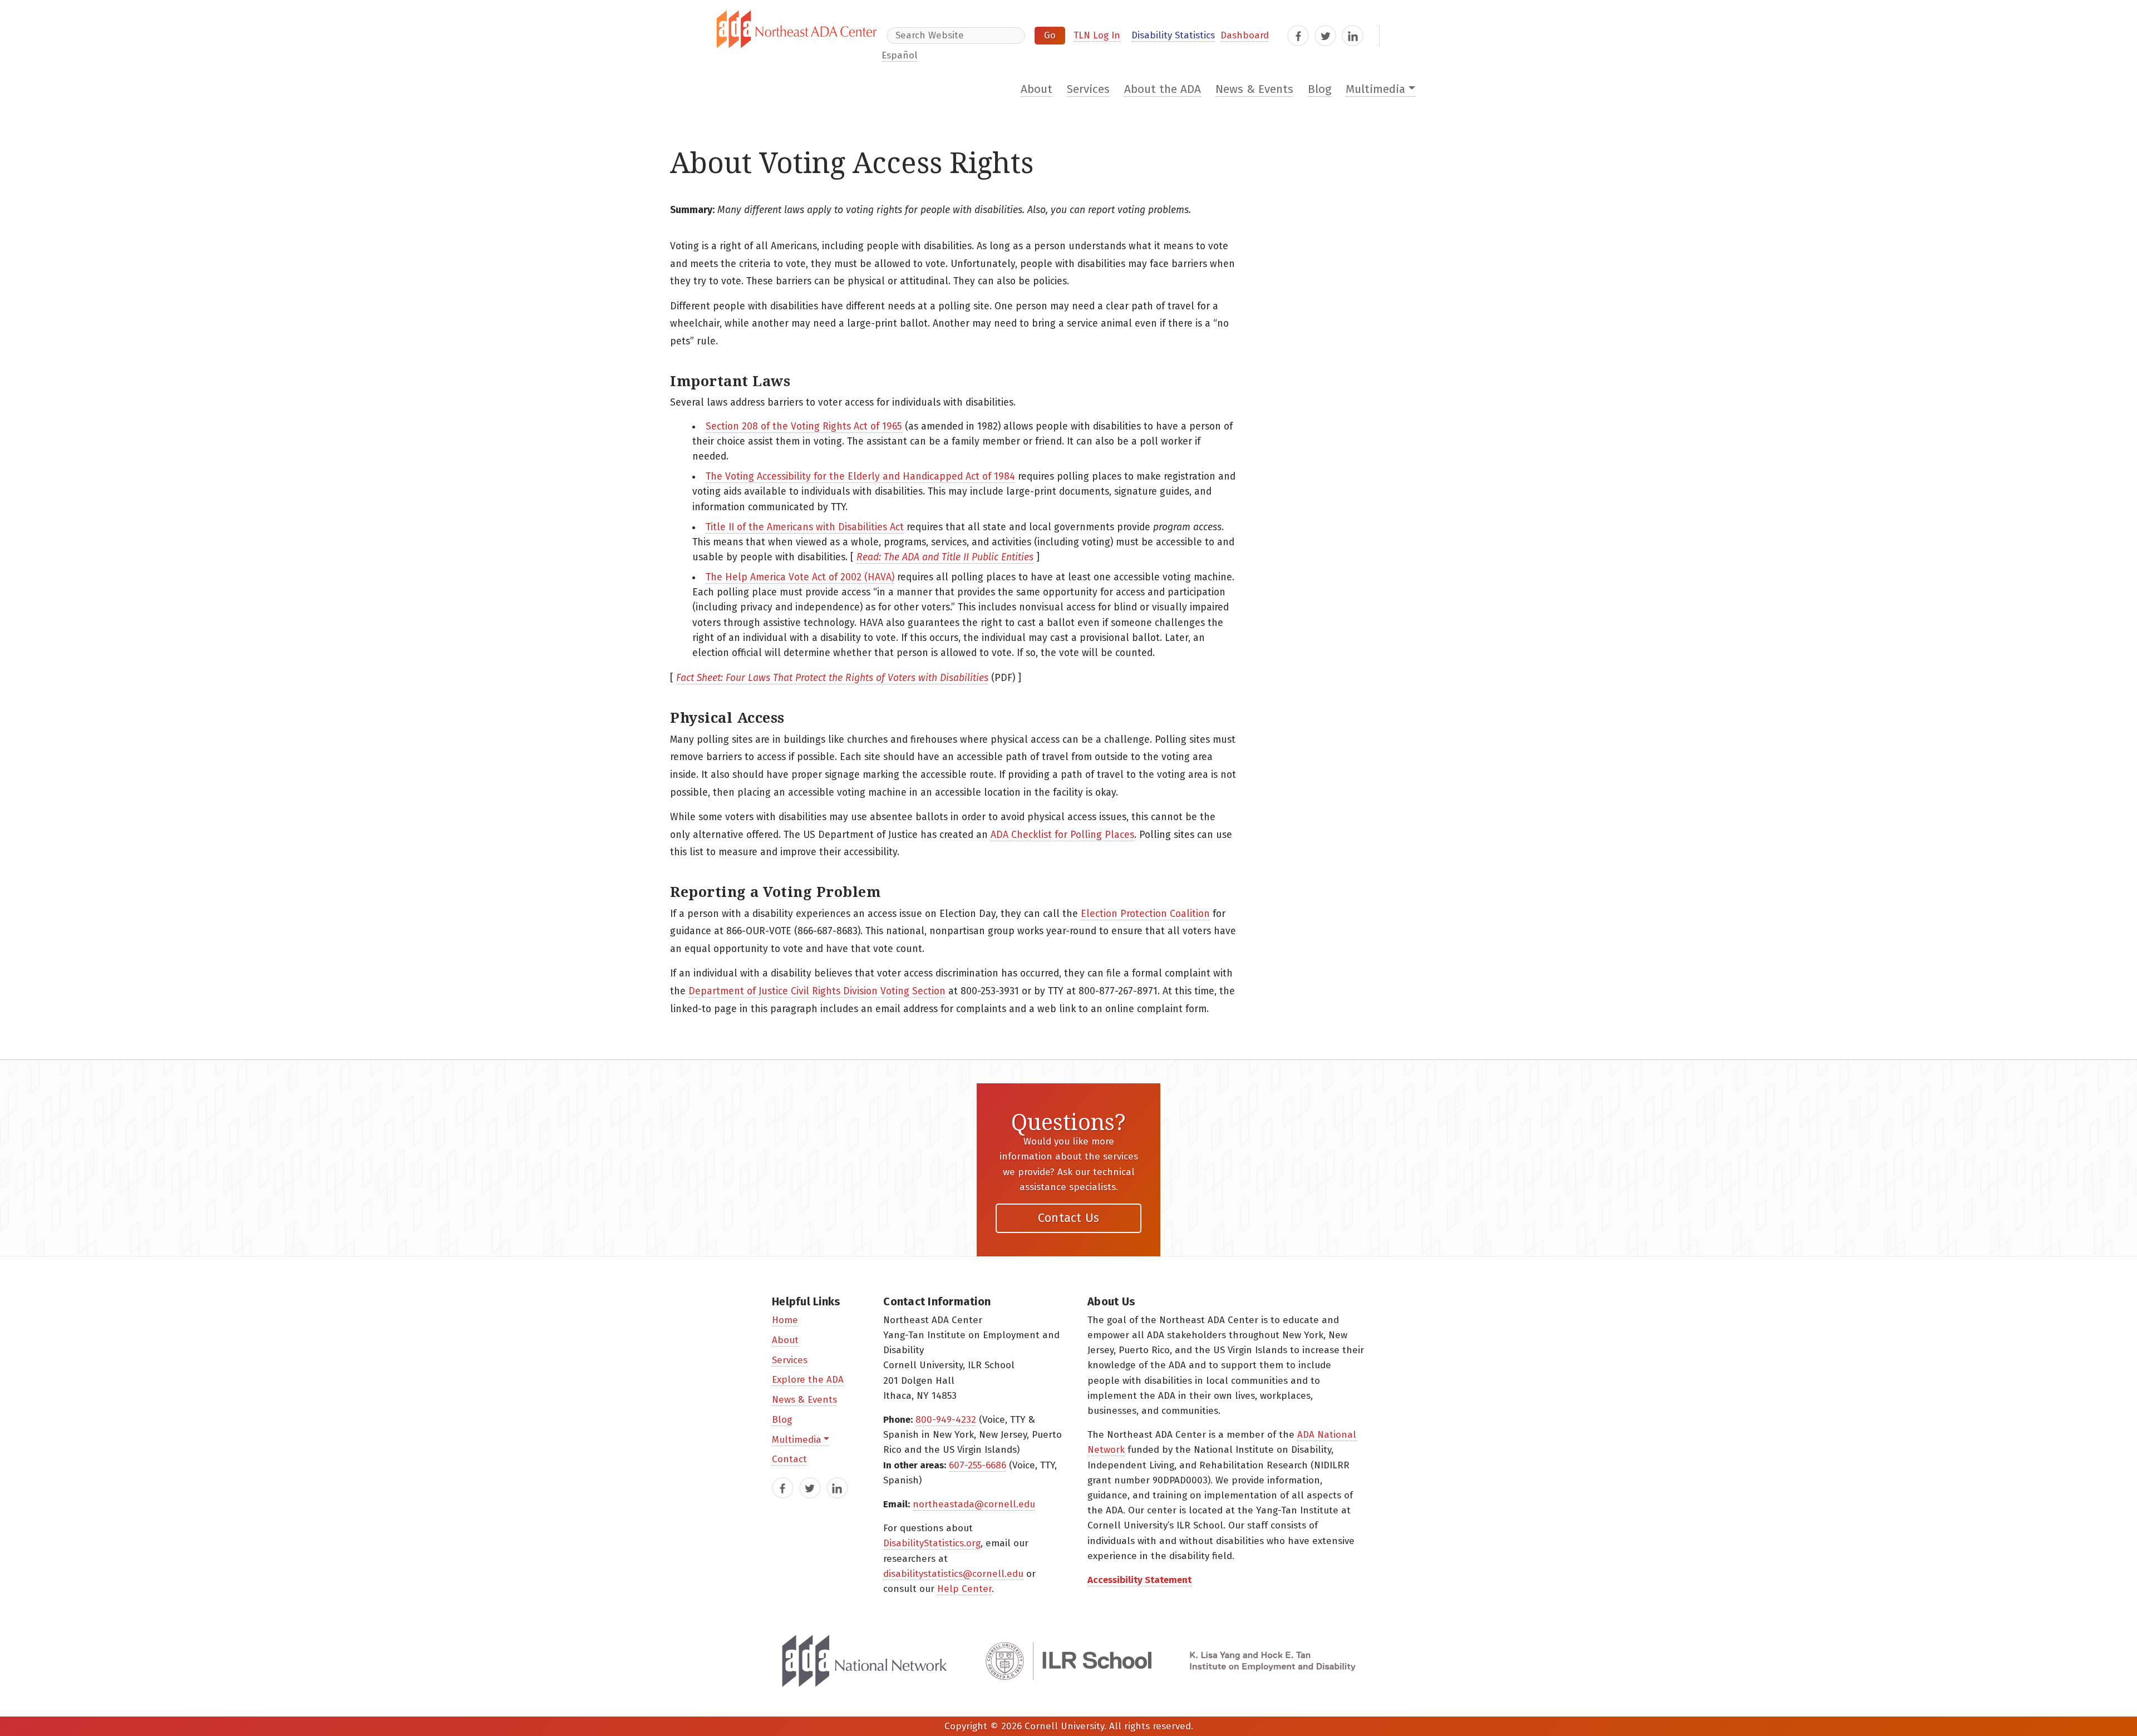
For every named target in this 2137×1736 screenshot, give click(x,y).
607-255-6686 (978, 1465)
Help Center (964, 1589)
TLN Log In (1097, 35)
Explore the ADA (808, 1380)
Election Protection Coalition (1145, 914)
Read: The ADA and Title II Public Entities (945, 557)
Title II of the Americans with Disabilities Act (805, 527)
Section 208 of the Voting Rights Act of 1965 (804, 426)
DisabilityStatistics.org (932, 1543)
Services (1088, 89)
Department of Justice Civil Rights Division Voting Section (817, 991)
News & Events (1254, 89)
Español (900, 55)
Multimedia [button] (1375, 89)
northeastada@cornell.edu (974, 1504)
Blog (1320, 89)
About (1037, 89)
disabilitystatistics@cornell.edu (953, 1574)
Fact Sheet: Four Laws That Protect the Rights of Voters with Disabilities (832, 678)
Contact (789, 1459)
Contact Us (1069, 1218)
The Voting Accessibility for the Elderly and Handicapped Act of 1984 (860, 477)
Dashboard (1245, 35)
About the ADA (1163, 89)
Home (785, 1320)
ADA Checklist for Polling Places (1062, 835)
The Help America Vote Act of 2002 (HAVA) (800, 577)
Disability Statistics (1173, 35)
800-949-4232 (946, 1420)
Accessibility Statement (1139, 1580)
